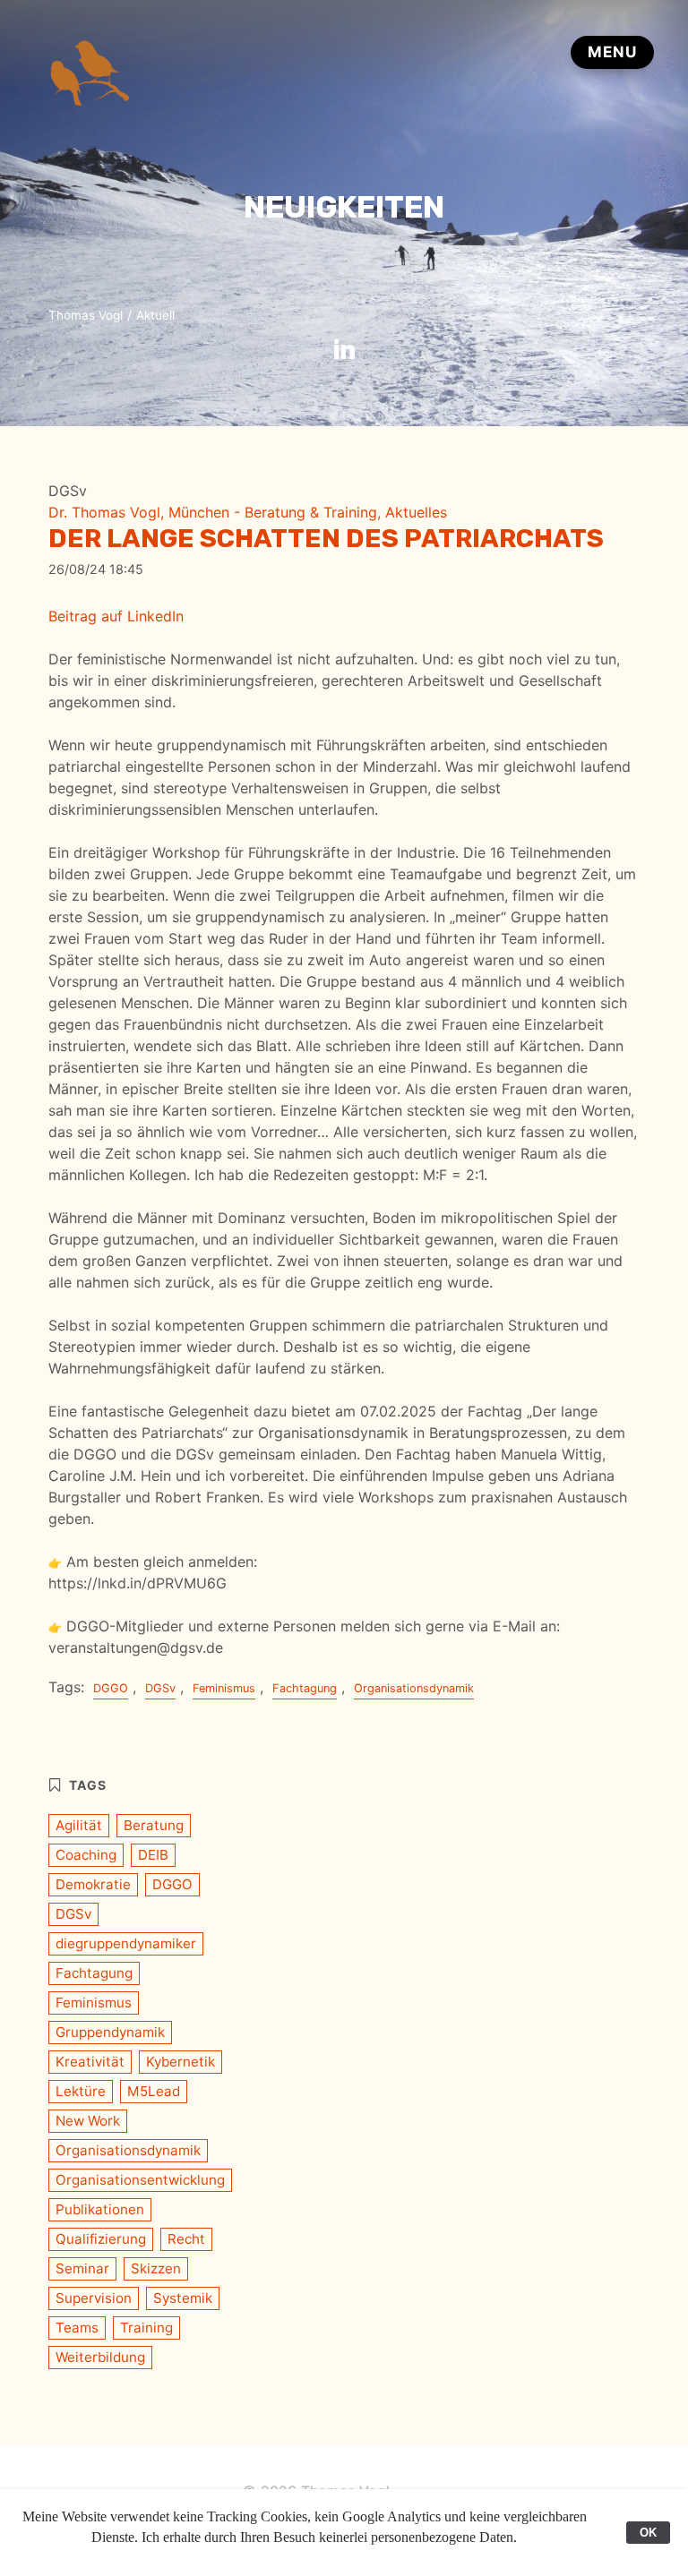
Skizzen (156, 2268)
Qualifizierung (101, 2239)
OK (648, 2533)
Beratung (154, 1825)
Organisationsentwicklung (140, 2180)
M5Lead (154, 2091)
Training (146, 2328)
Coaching (86, 1855)
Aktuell (155, 315)
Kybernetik (181, 2062)
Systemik (183, 2298)
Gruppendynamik (110, 2032)
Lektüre (81, 2091)
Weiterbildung (100, 2357)
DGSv (160, 1688)
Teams (77, 2328)
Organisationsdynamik (414, 1688)
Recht (186, 2239)
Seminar (82, 2268)
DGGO (111, 1688)
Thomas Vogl (86, 315)
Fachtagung (305, 1688)
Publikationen (100, 2209)
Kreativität (90, 2062)
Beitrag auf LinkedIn (116, 616)
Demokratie (93, 1884)
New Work (88, 2121)
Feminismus (224, 1688)
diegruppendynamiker (126, 1943)
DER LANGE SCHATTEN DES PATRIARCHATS (326, 538)
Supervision (94, 2298)
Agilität (79, 1825)
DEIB (153, 1855)
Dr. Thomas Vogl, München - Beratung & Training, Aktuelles (248, 512)
